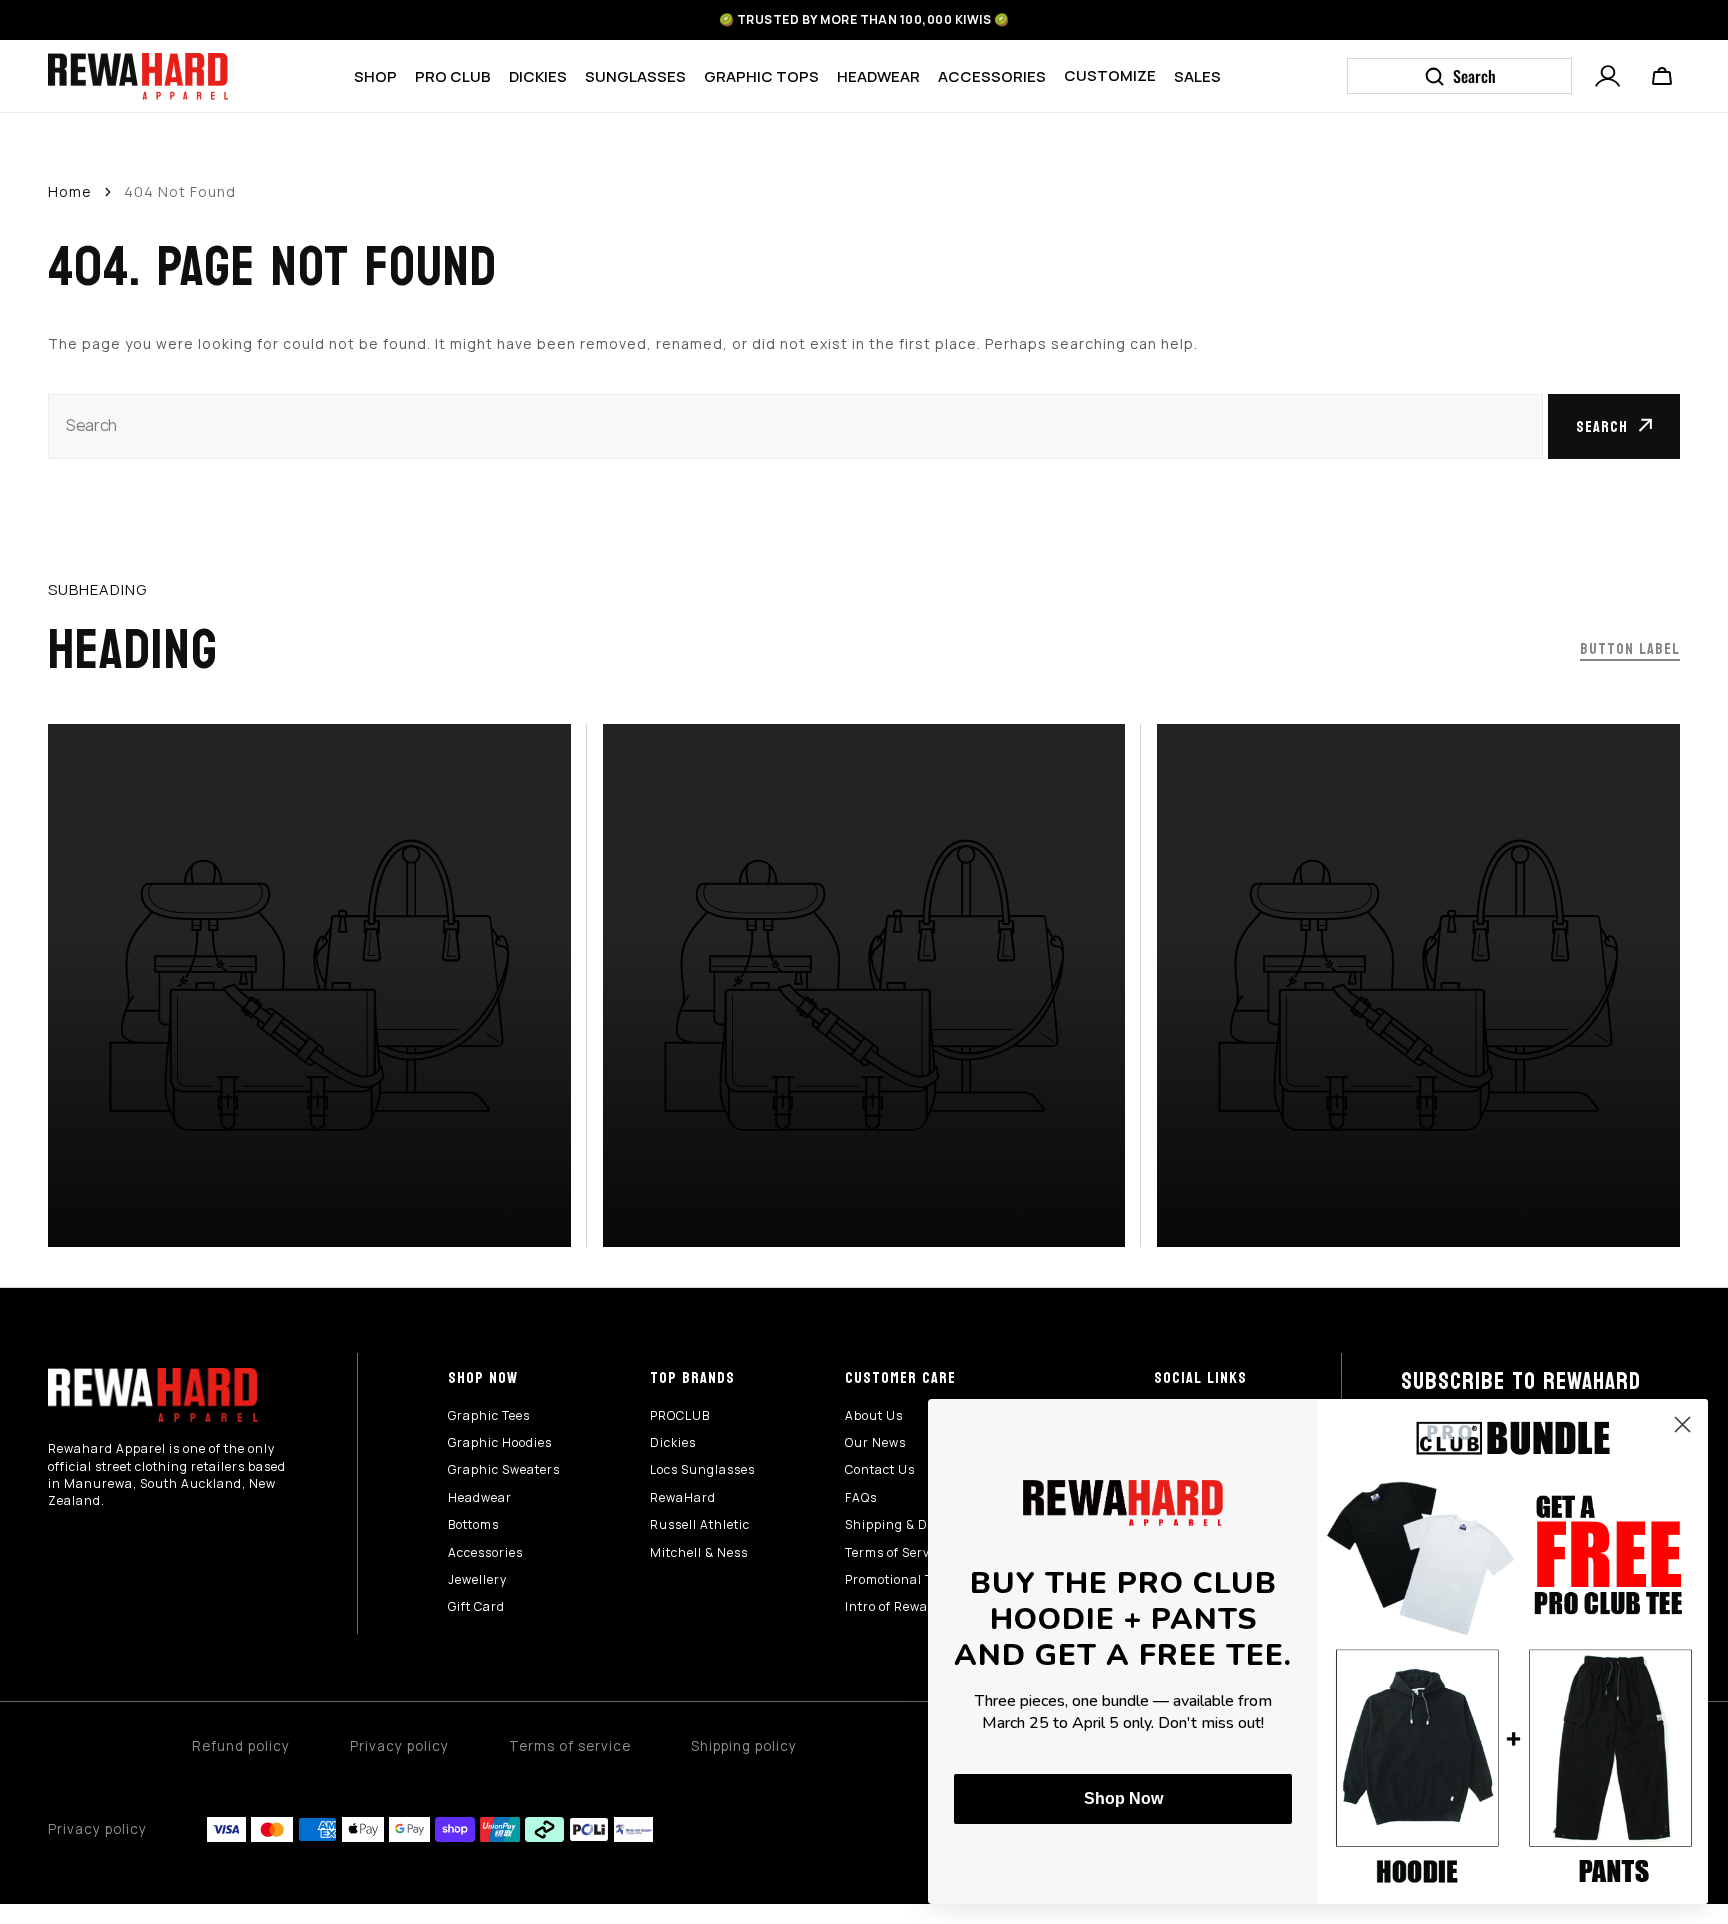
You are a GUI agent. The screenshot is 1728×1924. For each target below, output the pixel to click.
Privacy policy (399, 1746)
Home (70, 191)
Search (1602, 426)
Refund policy (241, 1746)
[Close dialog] (1682, 1424)
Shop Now (1123, 1798)
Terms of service (570, 1746)
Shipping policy (744, 1746)
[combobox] (795, 426)
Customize (1110, 75)
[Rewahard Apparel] (138, 76)
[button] (1608, 74)
